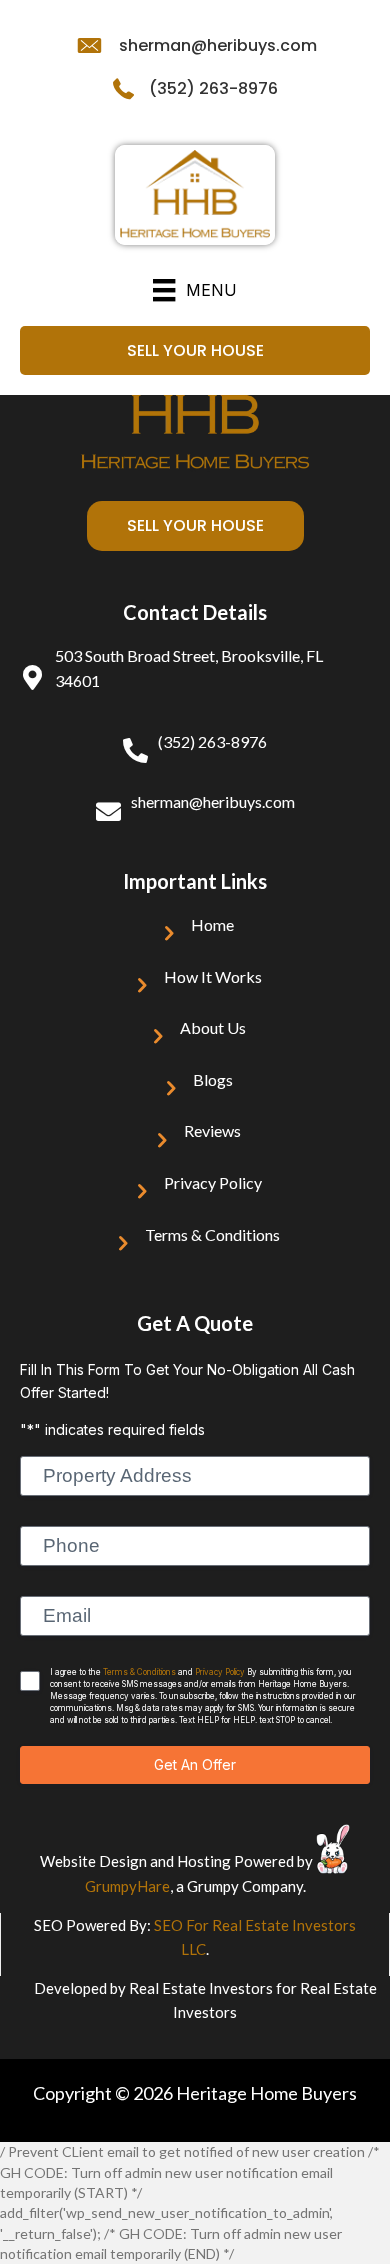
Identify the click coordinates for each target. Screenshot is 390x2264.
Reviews (212, 1130)
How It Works (213, 976)
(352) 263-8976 (213, 88)
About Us (213, 1027)
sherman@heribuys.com (218, 45)
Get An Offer (195, 1764)
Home (212, 924)
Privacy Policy (213, 1182)
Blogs (213, 1079)
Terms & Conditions (212, 1234)
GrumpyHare (127, 1886)
